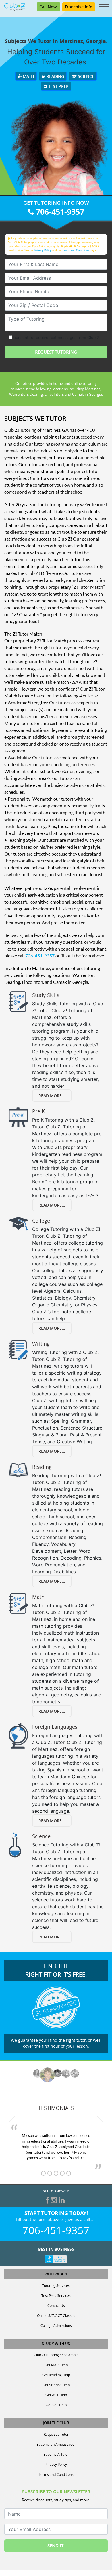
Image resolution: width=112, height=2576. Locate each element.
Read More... (52, 1096)
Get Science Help (56, 2385)
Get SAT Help (56, 2405)
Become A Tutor (56, 2454)
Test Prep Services (56, 2295)
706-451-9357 (59, 212)
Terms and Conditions (76, 250)
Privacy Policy (43, 250)
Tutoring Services (56, 2285)
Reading (55, 76)
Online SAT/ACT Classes (56, 2315)
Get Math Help (56, 2365)
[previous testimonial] (12, 2122)
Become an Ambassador (56, 2444)
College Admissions (56, 2325)
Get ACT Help (56, 2395)
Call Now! (49, 7)
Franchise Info (79, 7)
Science (85, 76)
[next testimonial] (100, 2122)
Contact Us (56, 2305)
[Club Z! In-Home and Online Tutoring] (15, 6)
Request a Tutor (56, 2434)
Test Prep (58, 86)
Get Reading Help (56, 2375)
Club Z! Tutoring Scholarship (56, 2355)
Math (28, 76)
